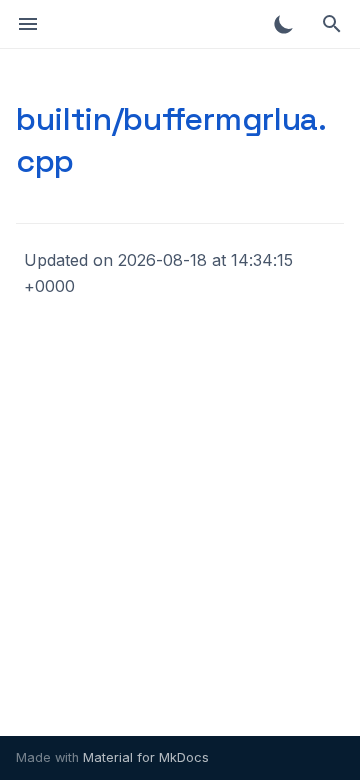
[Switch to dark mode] (284, 24)
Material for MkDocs (146, 757)
